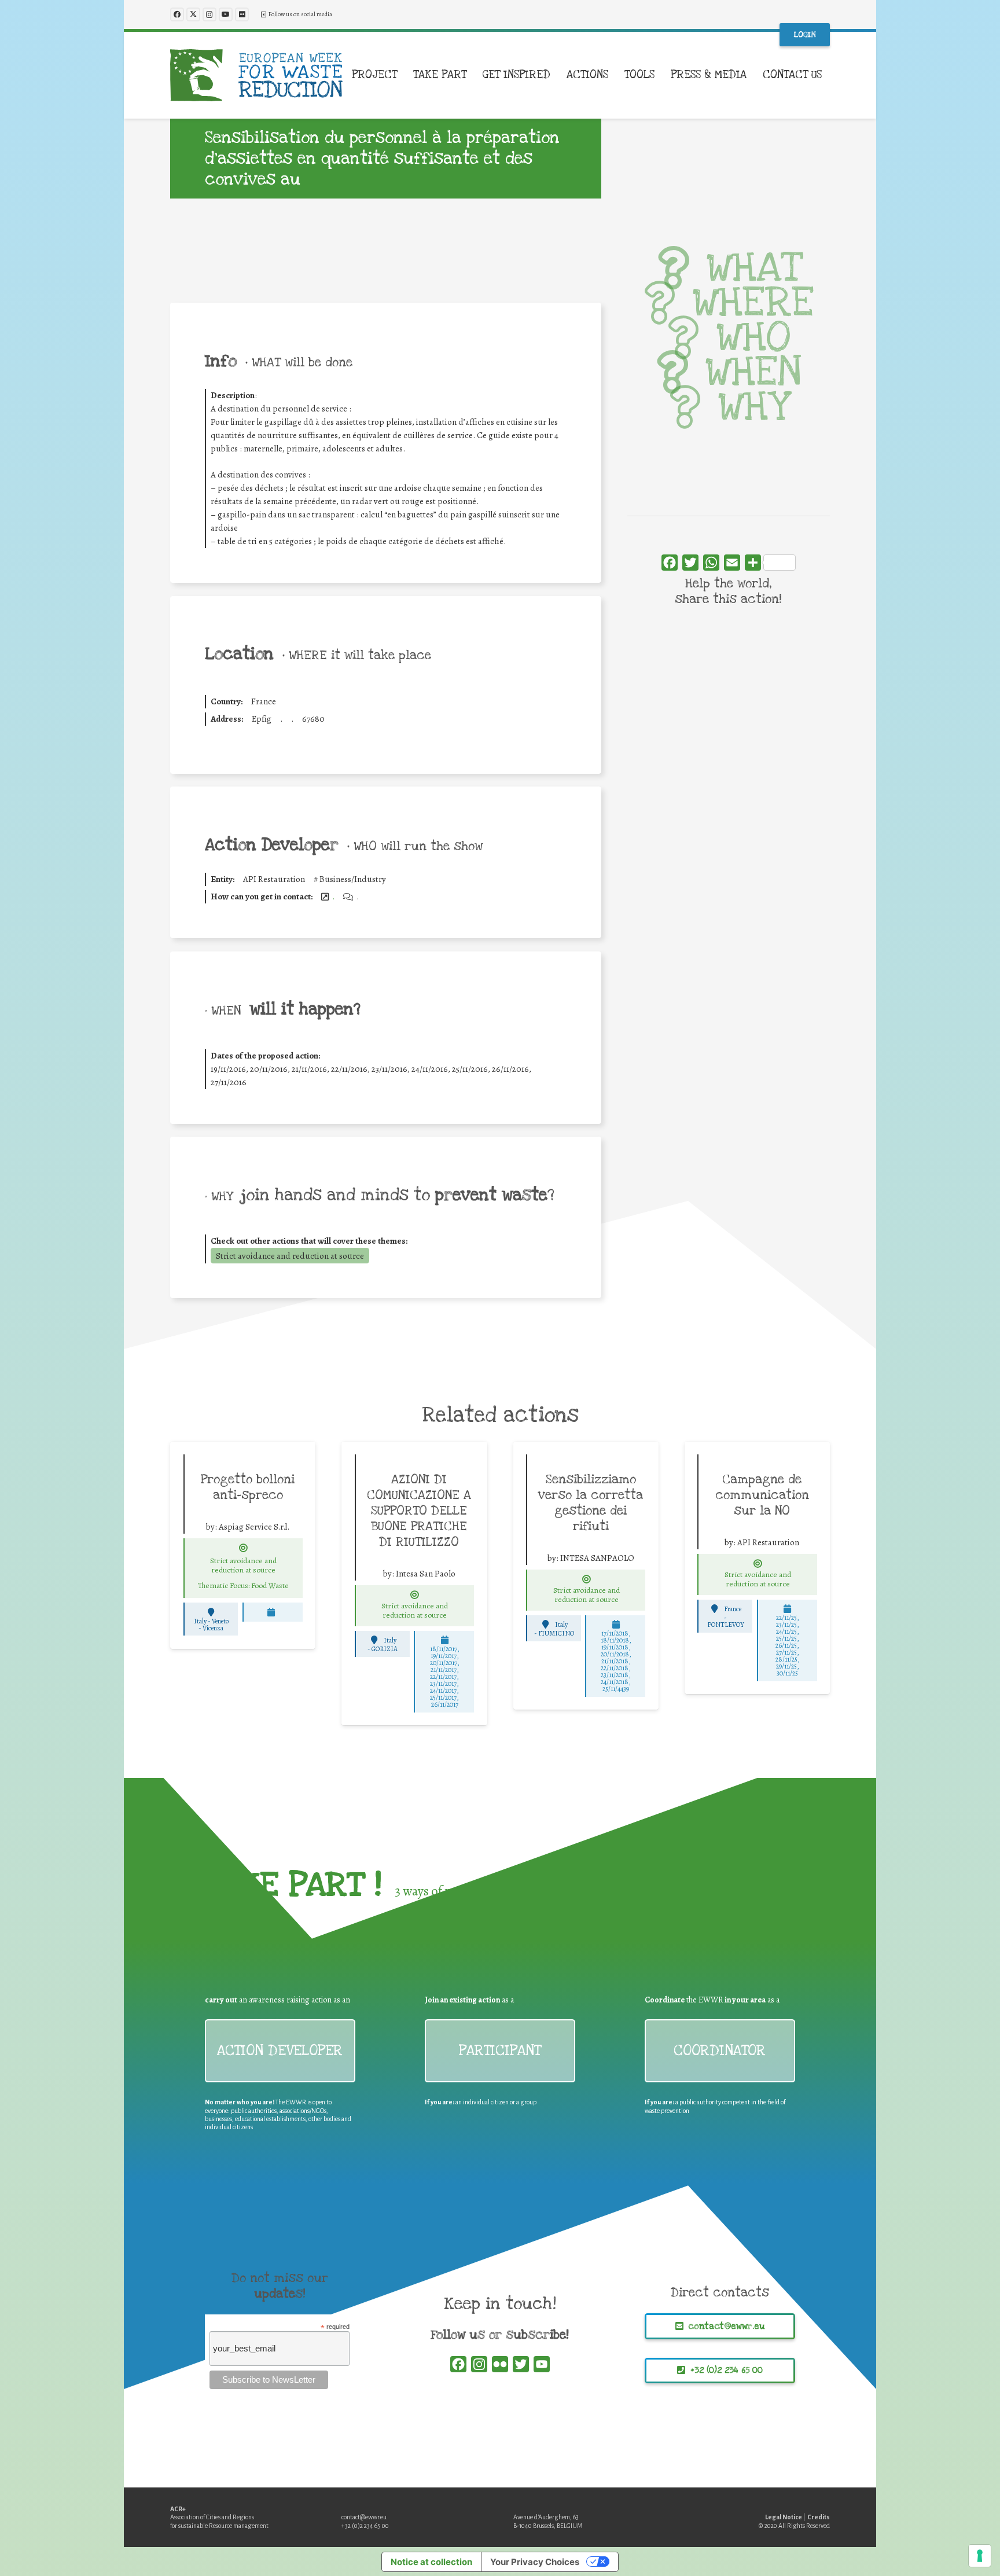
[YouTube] (226, 14)
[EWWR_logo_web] (256, 75)
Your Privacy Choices (535, 2562)
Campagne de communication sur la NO (762, 1495)
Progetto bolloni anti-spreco (248, 1487)
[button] (404, 75)
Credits (819, 2517)
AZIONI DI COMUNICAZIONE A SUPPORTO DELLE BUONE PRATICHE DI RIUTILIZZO (419, 1511)
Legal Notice (784, 2517)
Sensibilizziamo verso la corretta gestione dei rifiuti (591, 1503)
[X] (193, 14)
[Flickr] (242, 14)
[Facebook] (177, 14)
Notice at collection (431, 2562)
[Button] (244, 1548)
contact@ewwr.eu (364, 2517)
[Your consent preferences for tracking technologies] (980, 2556)
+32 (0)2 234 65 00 (365, 2526)
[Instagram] (209, 14)
